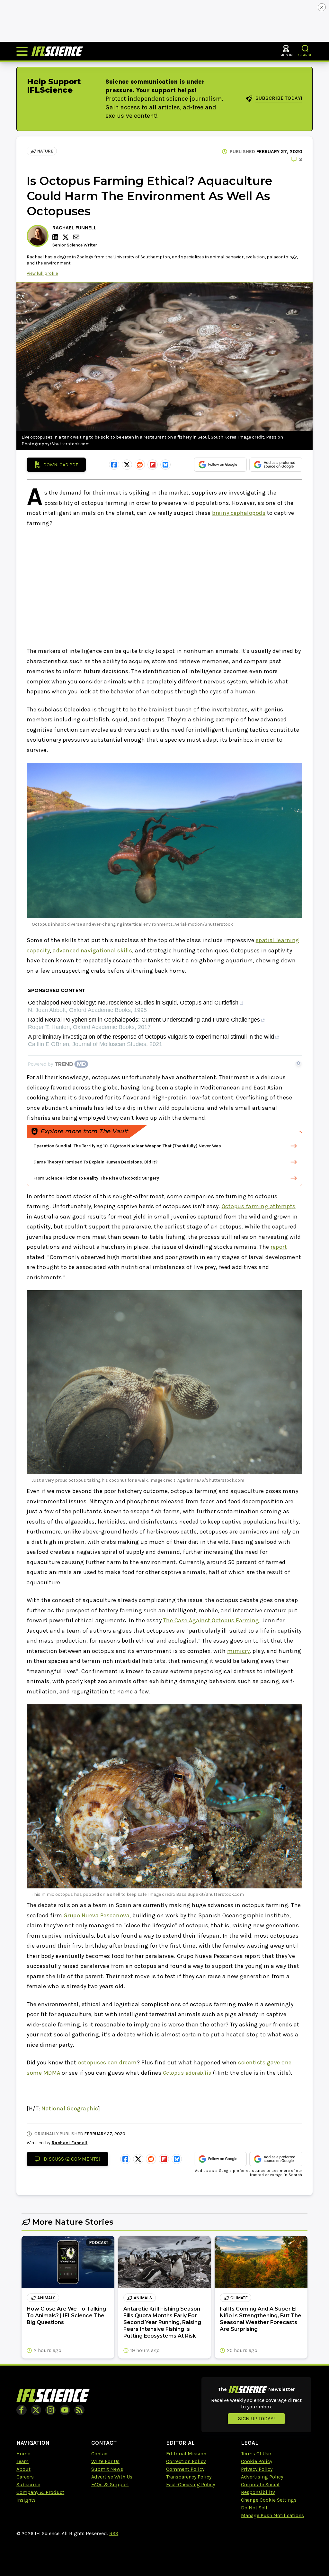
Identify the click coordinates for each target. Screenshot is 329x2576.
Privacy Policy (257, 2469)
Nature (45, 151)
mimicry (239, 1651)
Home (23, 2454)
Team (22, 2461)
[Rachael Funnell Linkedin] (56, 237)
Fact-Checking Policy (191, 2484)
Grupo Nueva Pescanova (97, 1915)
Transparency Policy (189, 2477)
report (279, 1247)
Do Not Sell (254, 2508)
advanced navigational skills (92, 950)
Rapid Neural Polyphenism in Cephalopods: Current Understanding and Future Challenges (144, 1020)
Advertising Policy (262, 2477)
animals (46, 2298)
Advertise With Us (112, 2477)
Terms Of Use (256, 2454)
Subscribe (28, 2484)
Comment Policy (185, 2469)
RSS (114, 2533)
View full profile (42, 273)
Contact (100, 2454)
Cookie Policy (257, 2461)
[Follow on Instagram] (50, 2410)
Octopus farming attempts (259, 1206)
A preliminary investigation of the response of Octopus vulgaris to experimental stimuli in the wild (151, 1037)
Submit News (107, 2469)
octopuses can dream (107, 2062)
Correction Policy (186, 2461)
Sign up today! (256, 2418)
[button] (305, 48)
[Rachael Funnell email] (77, 237)
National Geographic (70, 2108)
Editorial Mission (186, 2454)
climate (239, 2298)
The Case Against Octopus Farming (211, 1620)
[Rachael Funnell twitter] (67, 237)
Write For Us (105, 2461)
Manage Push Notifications (272, 2515)
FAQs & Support (110, 2484)
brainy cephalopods (239, 513)
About (23, 2469)
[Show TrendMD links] (298, 1063)
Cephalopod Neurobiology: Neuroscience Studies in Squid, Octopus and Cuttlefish (133, 1003)
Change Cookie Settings (269, 2500)
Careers (25, 2477)
